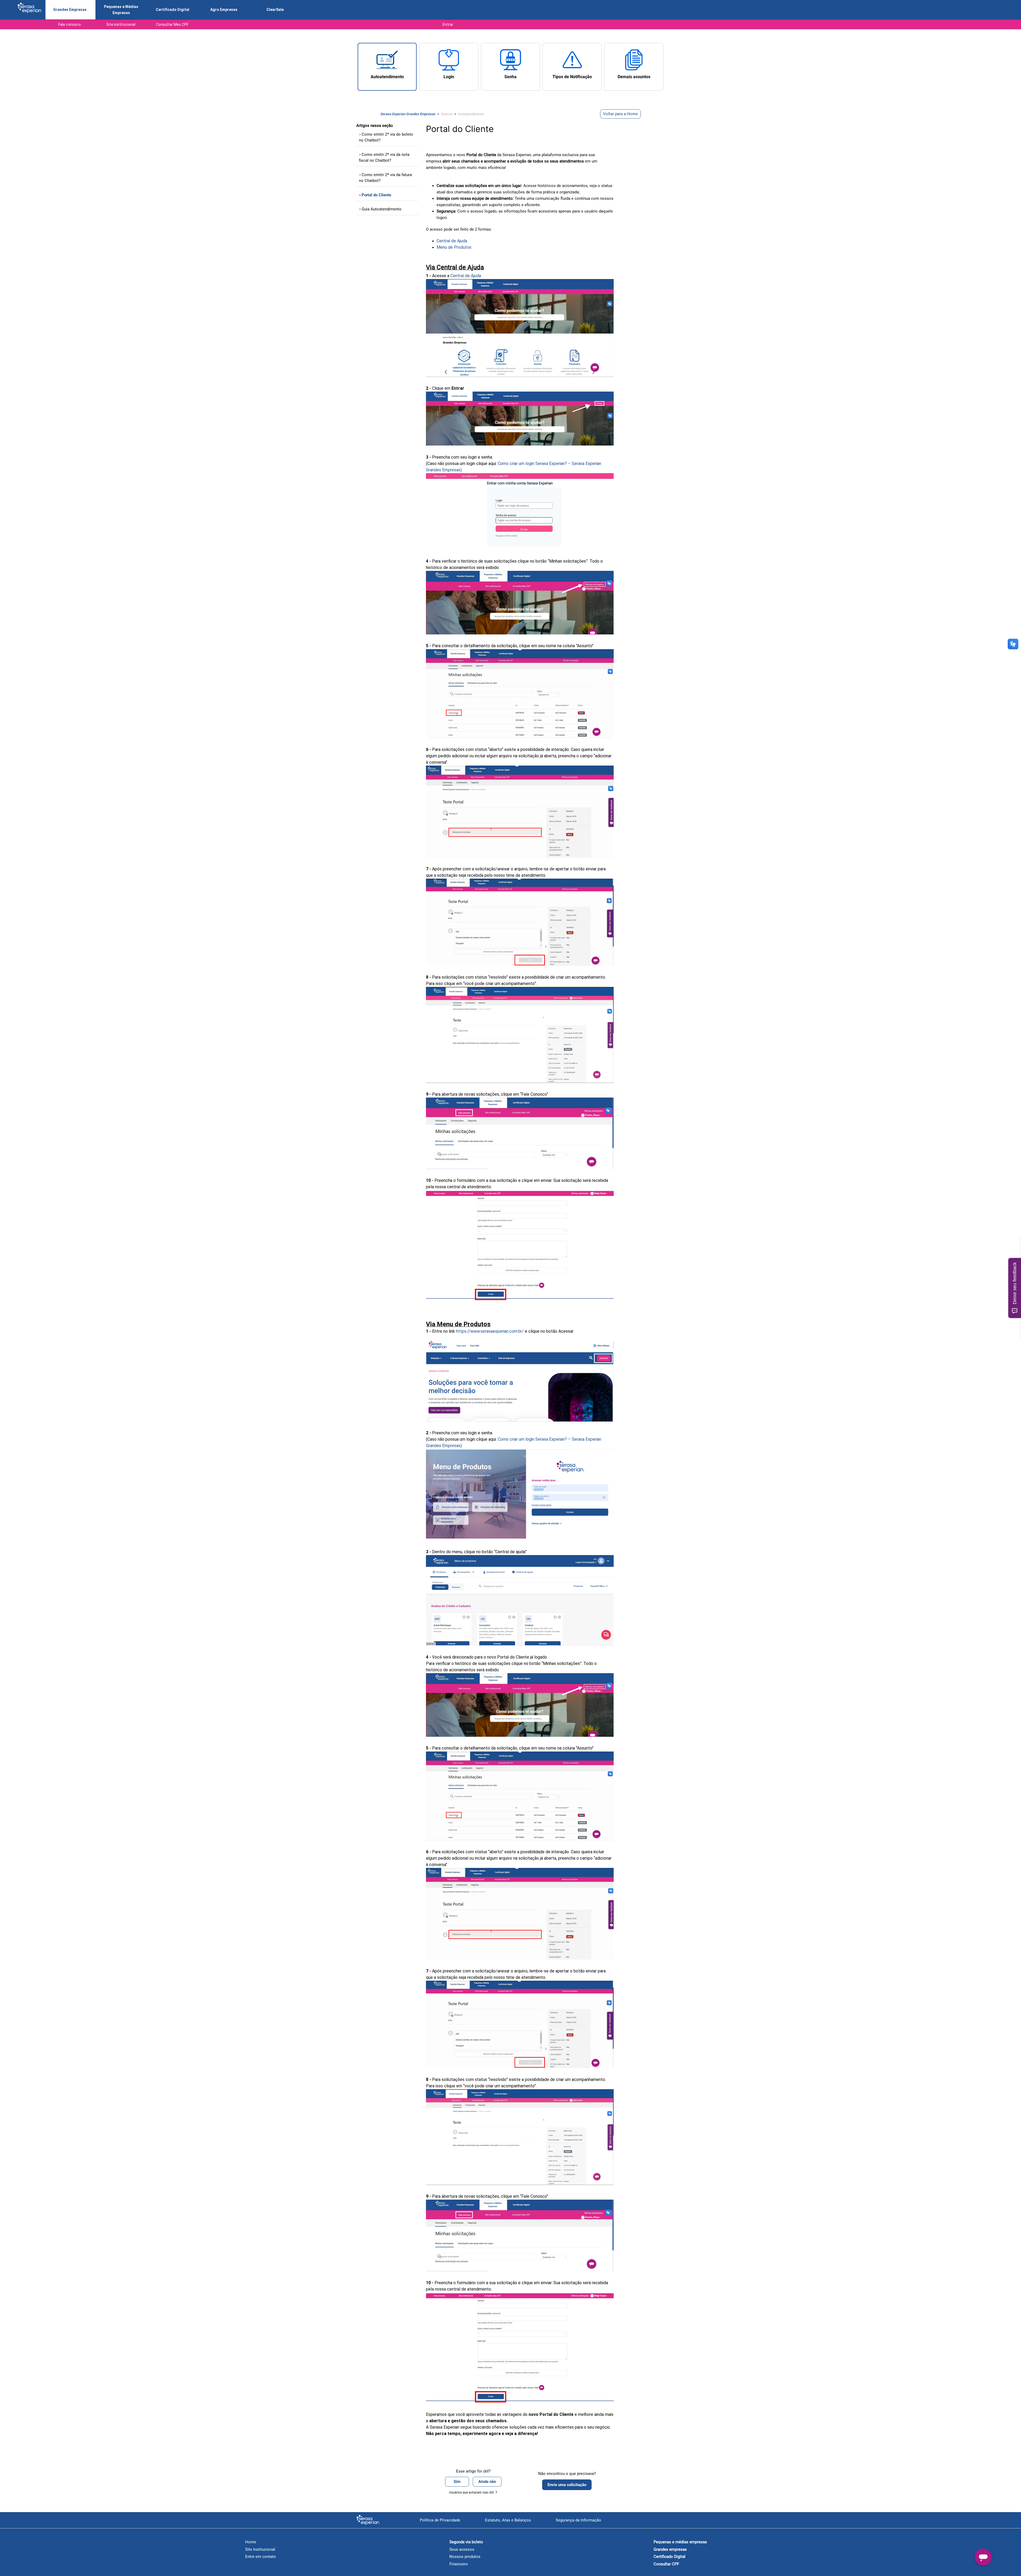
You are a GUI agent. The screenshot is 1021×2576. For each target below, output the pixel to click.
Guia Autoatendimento (380, 209)
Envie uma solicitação (567, 2485)
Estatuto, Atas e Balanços (508, 2520)
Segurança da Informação (578, 2520)
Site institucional (121, 24)
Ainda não (487, 2482)
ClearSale (275, 10)
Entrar (448, 24)
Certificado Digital (173, 10)
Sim (457, 2482)
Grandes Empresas (70, 10)
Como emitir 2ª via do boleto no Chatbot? (386, 137)
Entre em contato (261, 2557)
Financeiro (459, 2564)
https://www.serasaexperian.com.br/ (490, 1331)
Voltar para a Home (620, 114)
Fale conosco (70, 24)
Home (251, 2542)
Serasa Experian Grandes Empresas (408, 114)
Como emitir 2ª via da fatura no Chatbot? (385, 178)
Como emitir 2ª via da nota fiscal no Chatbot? (384, 158)
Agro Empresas (224, 10)
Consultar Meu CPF (172, 24)
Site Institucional (260, 2549)
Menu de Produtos (454, 247)
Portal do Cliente (375, 195)
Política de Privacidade (440, 2520)
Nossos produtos (465, 2557)
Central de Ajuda (452, 241)
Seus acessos (462, 2549)
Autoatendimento (471, 114)
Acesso (447, 114)
